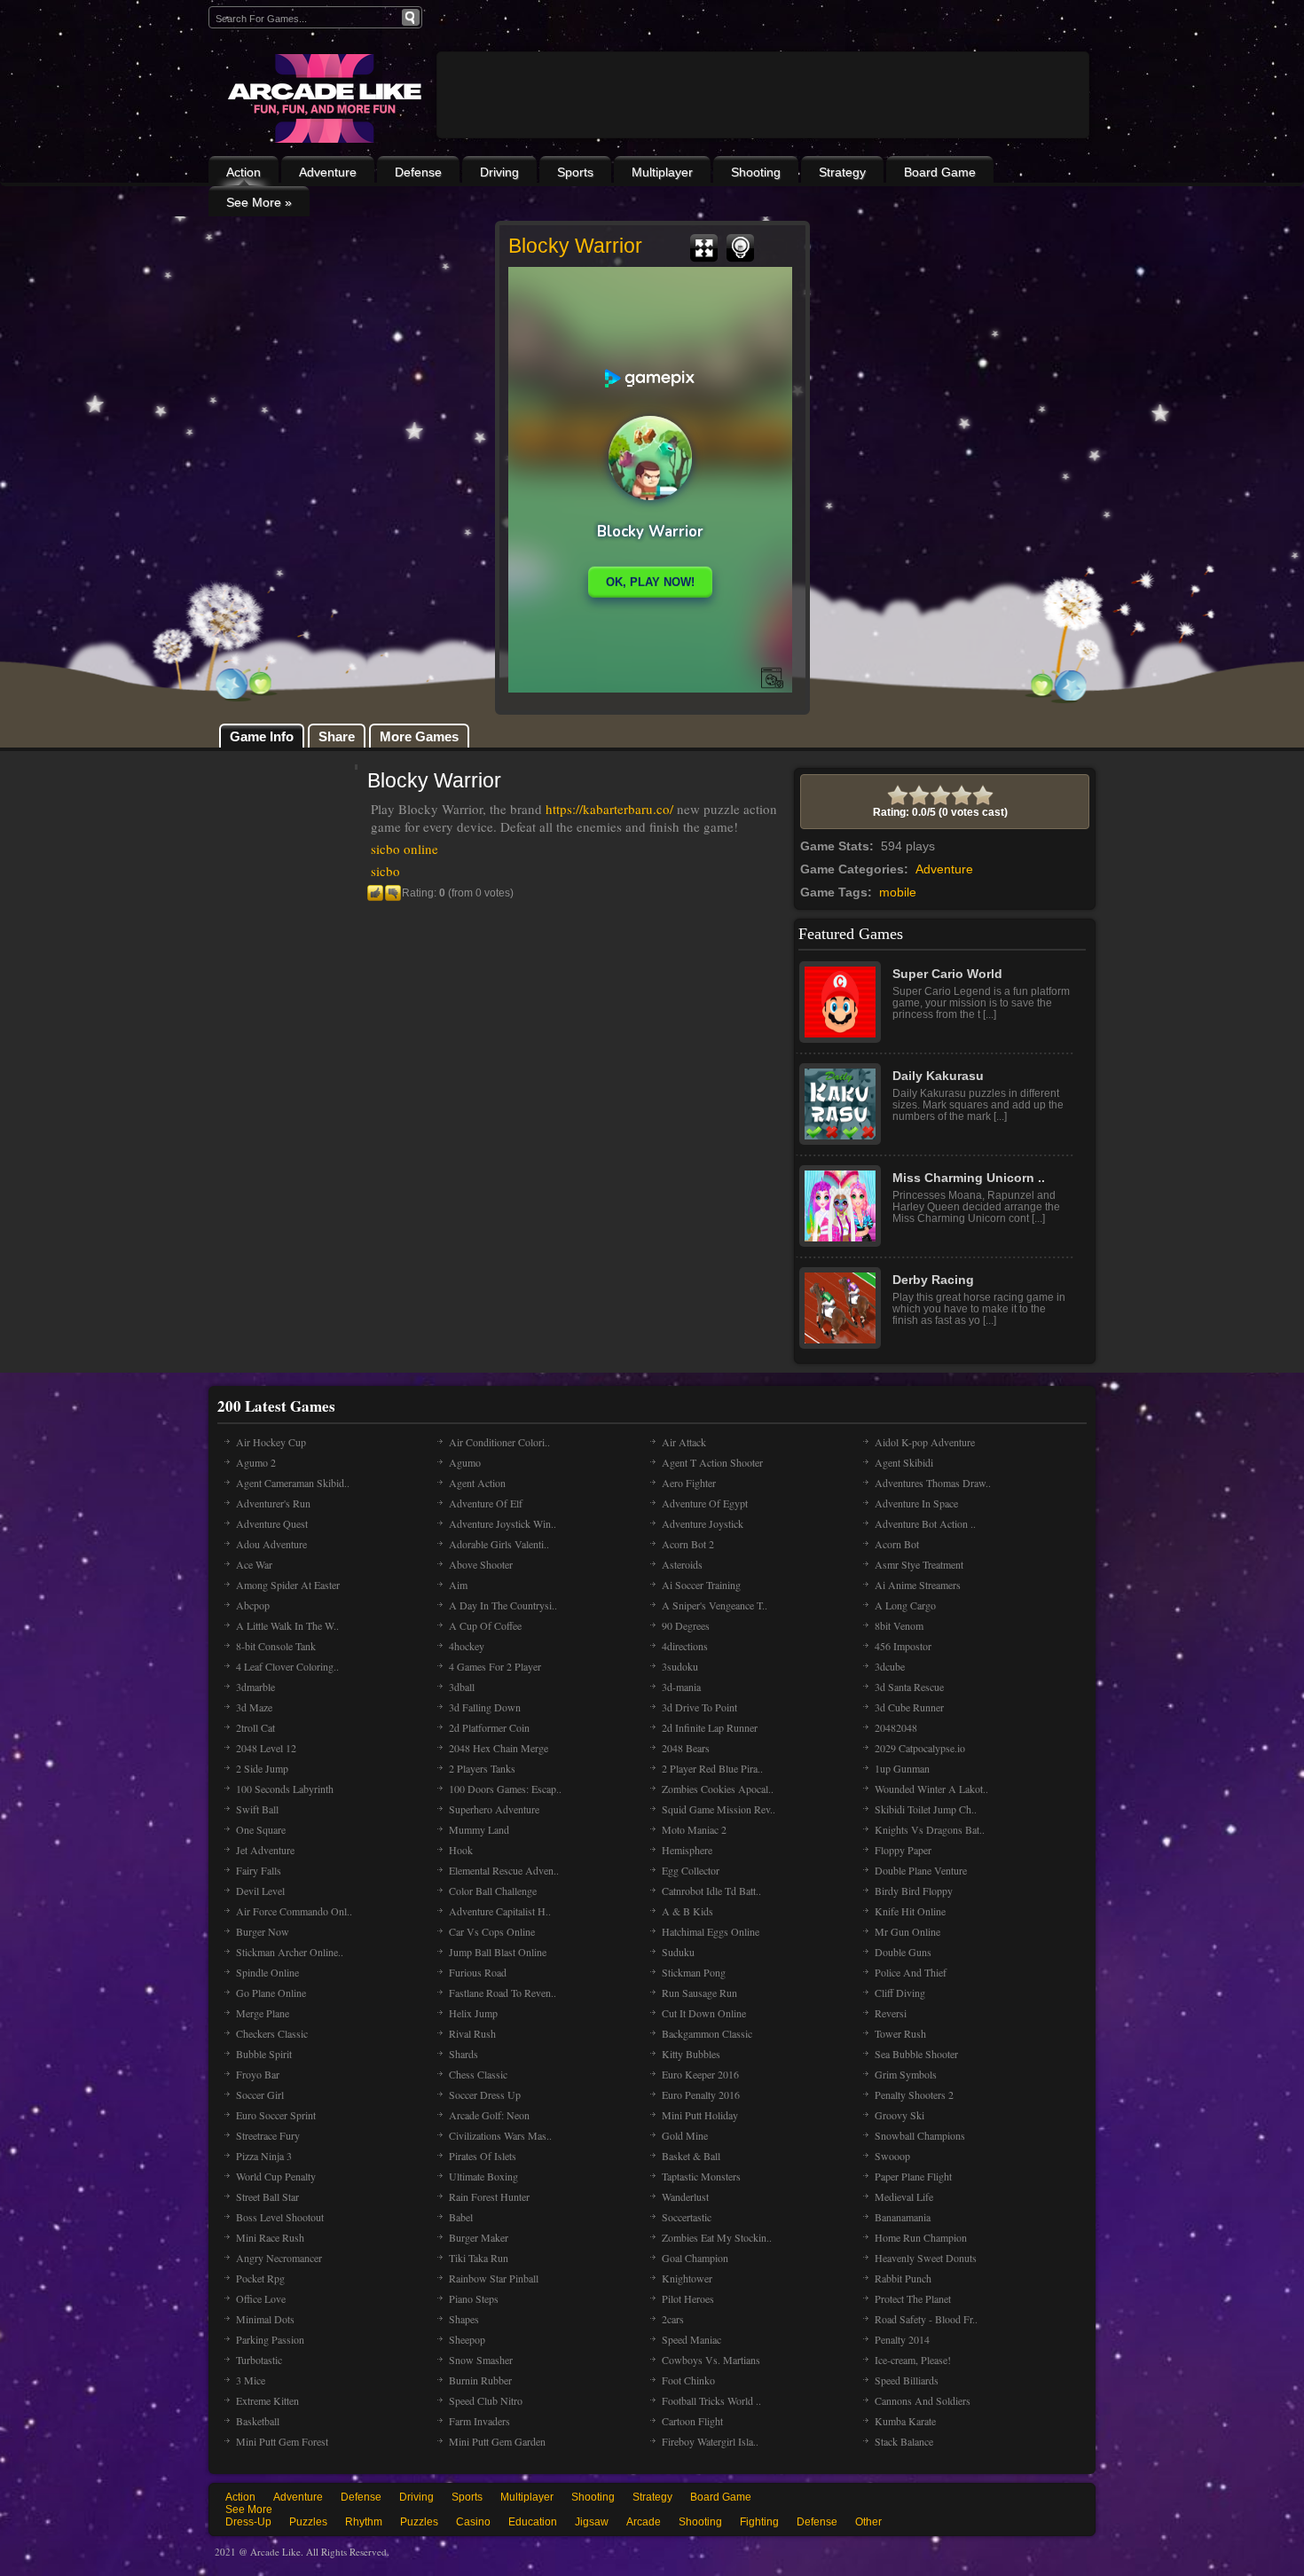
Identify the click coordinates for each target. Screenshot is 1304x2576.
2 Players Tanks (482, 1768)
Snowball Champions (920, 2135)
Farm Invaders (479, 2421)
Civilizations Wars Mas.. (500, 2135)
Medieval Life (904, 2196)
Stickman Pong (694, 1972)
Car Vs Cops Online (492, 1931)
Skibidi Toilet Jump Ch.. (926, 1809)
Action (244, 172)
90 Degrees (686, 1625)
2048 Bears (686, 1748)
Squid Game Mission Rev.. (719, 1809)
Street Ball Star (267, 2196)
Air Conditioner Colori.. (499, 1442)
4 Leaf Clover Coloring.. (287, 1666)
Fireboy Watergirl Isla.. (710, 2441)
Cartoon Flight (692, 2421)
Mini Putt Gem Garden (497, 2441)
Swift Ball (257, 1809)
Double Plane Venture (921, 1870)
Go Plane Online (271, 1993)
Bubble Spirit (264, 2054)
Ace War (254, 1564)
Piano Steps (474, 2298)
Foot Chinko (688, 2380)
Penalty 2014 (902, 2339)
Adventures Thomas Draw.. (933, 1483)
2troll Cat (255, 1727)
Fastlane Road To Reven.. (503, 1993)
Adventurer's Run (273, 1503)
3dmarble (255, 1687)
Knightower (687, 2278)
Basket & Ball (691, 2156)
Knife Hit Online (910, 1911)
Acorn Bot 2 (688, 1544)
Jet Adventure (265, 1850)
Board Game (940, 172)
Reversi (891, 2013)
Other (868, 2522)
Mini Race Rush (270, 2237)
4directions (685, 1646)
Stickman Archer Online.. (290, 1952)
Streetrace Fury (268, 2135)
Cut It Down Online (704, 2013)
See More (249, 2509)
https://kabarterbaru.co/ (609, 809)
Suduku (678, 1952)
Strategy (842, 172)
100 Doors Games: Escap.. (505, 1789)
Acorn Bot (897, 1544)
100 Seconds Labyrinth (285, 1789)
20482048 (896, 1727)
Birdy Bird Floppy (914, 1891)
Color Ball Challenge (493, 1891)
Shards (463, 2054)
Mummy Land (479, 1829)
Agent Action (477, 1483)
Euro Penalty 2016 (701, 2094)
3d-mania (681, 1687)
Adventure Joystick (703, 1523)
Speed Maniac (691, 2339)
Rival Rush (472, 2033)
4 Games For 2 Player (495, 1666)
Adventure (328, 172)
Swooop (892, 2156)
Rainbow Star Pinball (494, 2278)
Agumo (465, 1462)
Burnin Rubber (480, 2380)
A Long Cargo (905, 1605)
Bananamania (903, 2217)
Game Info (262, 736)
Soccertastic (687, 2217)
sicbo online (405, 849)
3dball (462, 1687)
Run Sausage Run (699, 1993)
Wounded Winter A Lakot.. (931, 1789)
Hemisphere (687, 1850)
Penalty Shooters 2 (914, 2094)
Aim (458, 1585)
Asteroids (682, 1564)
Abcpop (253, 1605)
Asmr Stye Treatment (919, 1564)
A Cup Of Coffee (485, 1625)
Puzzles (308, 2522)
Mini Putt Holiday (700, 2115)
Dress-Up (248, 2522)
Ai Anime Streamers (918, 1585)
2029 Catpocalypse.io (920, 1748)
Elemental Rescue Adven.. (504, 1870)
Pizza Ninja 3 (264, 2156)
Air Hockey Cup (271, 1442)
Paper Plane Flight (913, 2176)
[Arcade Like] (322, 98)
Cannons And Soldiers (923, 2400)
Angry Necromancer (279, 2258)
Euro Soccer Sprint (276, 2115)
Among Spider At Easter (288, 1585)
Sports (575, 172)
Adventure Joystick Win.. (503, 1523)
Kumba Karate (905, 2421)
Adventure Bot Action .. (925, 1523)
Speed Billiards (907, 2380)
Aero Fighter (689, 1483)
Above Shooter (481, 1564)
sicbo (385, 871)
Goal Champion (695, 2258)
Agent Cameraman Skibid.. (293, 1483)
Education (533, 2522)
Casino (473, 2522)
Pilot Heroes (688, 2298)
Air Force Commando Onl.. (294, 1911)
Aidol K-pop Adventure (925, 1442)
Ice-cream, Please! (913, 2360)
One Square (261, 1829)
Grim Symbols (906, 2074)
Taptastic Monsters (701, 2176)
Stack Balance (904, 2441)
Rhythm (364, 2522)
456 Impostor (903, 1646)
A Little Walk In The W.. (287, 1625)
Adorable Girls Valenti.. (499, 1544)
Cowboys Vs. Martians (711, 2360)
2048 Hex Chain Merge (499, 1748)
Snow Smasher (481, 2360)
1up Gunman (902, 1768)
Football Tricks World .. (711, 2400)
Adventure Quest (272, 1523)
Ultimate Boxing (483, 2176)
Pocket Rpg (260, 2278)
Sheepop (467, 2339)
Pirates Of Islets (483, 2156)
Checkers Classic (272, 2033)
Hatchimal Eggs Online (711, 1931)
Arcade (644, 2522)
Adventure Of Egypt (705, 1503)
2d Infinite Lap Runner (710, 1727)
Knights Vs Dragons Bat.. (930, 1829)
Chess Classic (478, 2074)
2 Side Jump (262, 1768)
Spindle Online (267, 1972)
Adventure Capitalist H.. (500, 1911)
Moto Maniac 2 (694, 1829)
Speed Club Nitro (486, 2400)
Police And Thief (911, 1972)
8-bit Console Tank (276, 1646)
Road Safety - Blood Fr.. (926, 2319)
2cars (673, 2319)
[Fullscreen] (704, 248)
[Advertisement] (763, 144)
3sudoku (680, 1666)
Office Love (261, 2298)
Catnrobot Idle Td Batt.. (711, 1891)
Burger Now (263, 1931)
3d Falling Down (485, 1707)
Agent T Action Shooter (712, 1462)
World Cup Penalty (276, 2176)
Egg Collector (691, 1870)
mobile (898, 892)
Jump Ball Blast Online (498, 1952)
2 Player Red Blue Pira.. (712, 1768)
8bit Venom (899, 1625)
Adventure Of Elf (486, 1503)
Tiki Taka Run (479, 2258)
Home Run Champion (921, 2237)
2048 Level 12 (266, 1748)
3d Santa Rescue (909, 1687)
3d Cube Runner (909, 1707)
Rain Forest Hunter (489, 2196)
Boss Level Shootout (280, 2217)
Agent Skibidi (904, 1462)
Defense (418, 172)
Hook (461, 1850)
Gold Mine (685, 2135)
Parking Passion (270, 2339)
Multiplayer (662, 172)
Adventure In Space (916, 1503)
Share (337, 736)
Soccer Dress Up (485, 2094)
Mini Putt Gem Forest (282, 2441)
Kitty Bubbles (691, 2054)
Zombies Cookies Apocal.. (718, 1789)
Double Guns (903, 1952)
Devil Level (260, 1891)
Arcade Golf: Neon (489, 2115)
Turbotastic (259, 2360)
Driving (499, 172)
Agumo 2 (256, 1462)
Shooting (756, 172)
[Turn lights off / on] (740, 248)
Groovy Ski (899, 2115)
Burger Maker (479, 2237)
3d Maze (254, 1707)
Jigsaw (592, 2522)
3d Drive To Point (699, 1707)
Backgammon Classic (707, 2033)
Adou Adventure (271, 1544)
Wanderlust (685, 2196)
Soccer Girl (260, 2094)
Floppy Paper (903, 1850)
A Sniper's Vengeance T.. (715, 1605)
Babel (461, 2217)
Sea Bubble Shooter (916, 2054)
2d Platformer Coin (489, 1727)
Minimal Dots (265, 2319)
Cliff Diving (900, 1993)
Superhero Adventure (494, 1809)
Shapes (464, 2319)
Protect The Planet (913, 2298)
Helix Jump (473, 2013)
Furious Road (478, 1972)
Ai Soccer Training (701, 1585)
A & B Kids (687, 1911)
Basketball (258, 2421)
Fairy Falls (259, 1870)
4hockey (467, 1646)
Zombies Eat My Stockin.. (717, 2237)
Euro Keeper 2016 (700, 2074)
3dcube (890, 1666)
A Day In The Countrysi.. (503, 1605)
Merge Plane (263, 2013)
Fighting (759, 2522)
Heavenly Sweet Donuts (926, 2258)
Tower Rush (900, 2033)
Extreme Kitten (267, 2400)
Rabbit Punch (903, 2278)
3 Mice (251, 2380)
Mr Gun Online (907, 1931)
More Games (419, 736)
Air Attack (684, 1442)
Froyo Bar (258, 2074)
